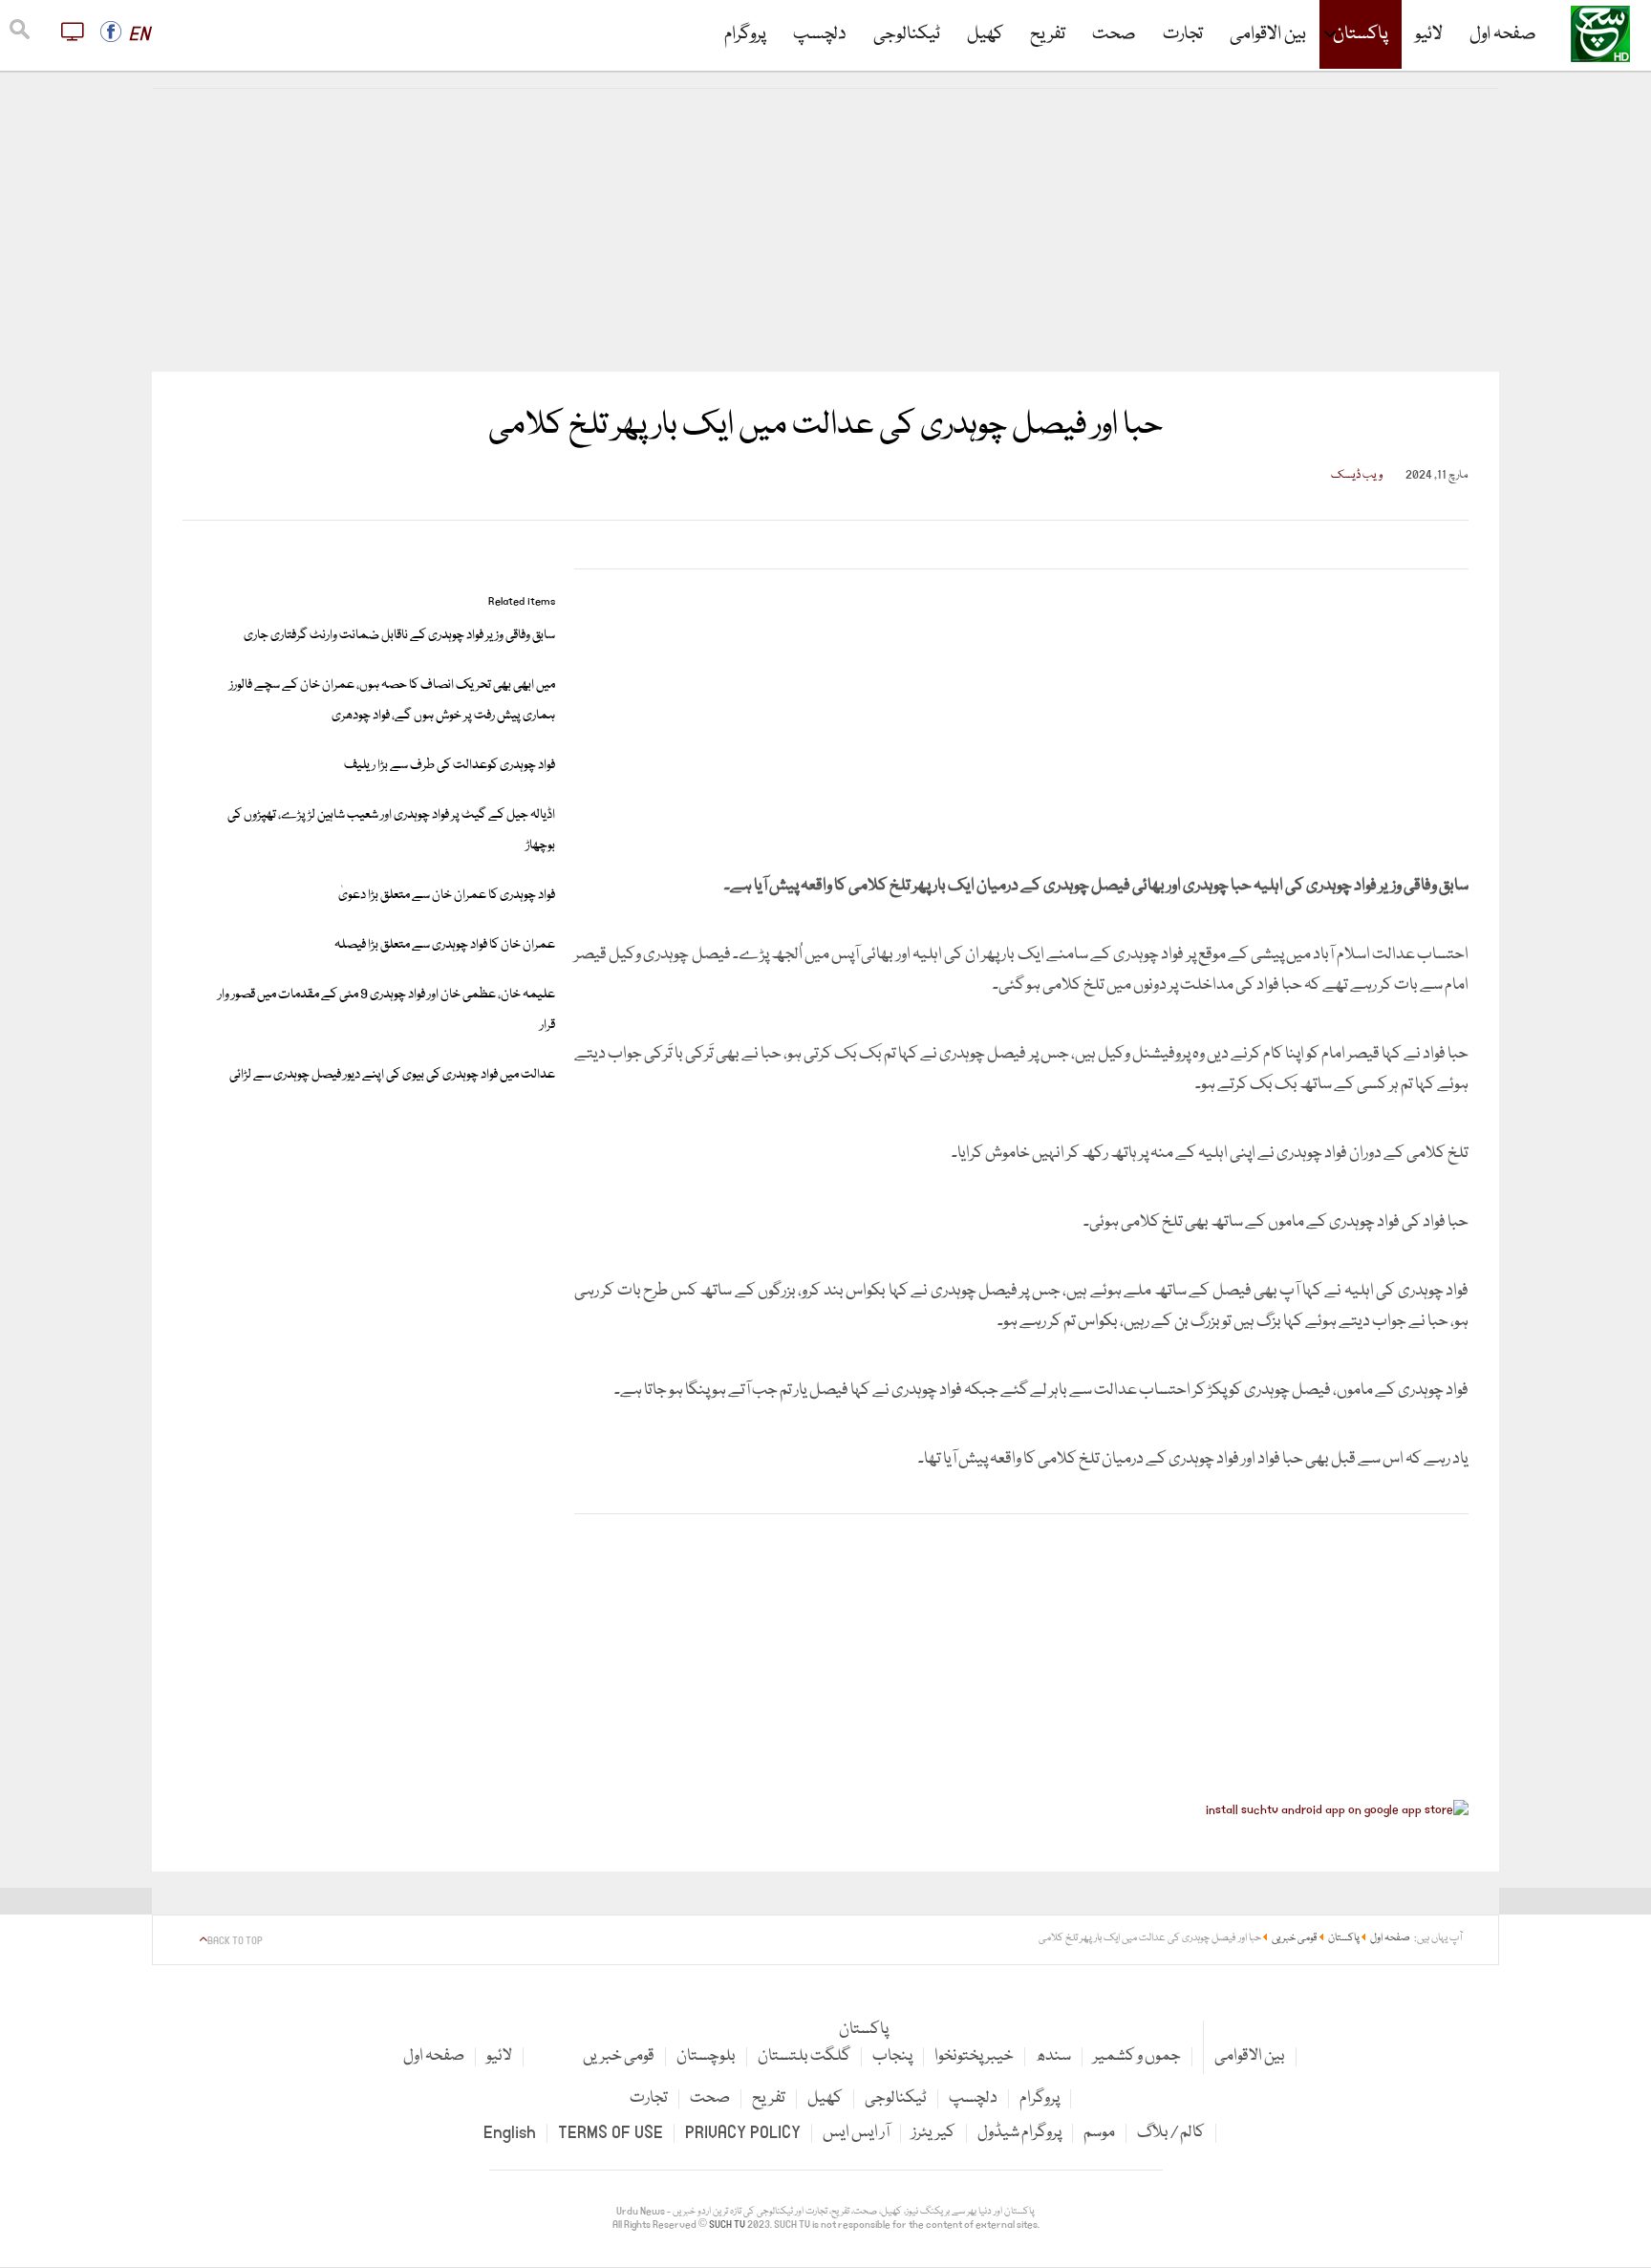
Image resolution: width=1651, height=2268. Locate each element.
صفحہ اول (1503, 34)
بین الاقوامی (1268, 34)
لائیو (1429, 34)
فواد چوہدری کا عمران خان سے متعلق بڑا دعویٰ (447, 895)
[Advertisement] (825, 230)
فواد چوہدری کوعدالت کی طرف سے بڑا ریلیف (450, 765)
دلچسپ (820, 34)
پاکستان (1361, 34)
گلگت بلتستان (804, 2056)
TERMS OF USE (611, 2133)
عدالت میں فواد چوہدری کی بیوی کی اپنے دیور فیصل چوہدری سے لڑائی (392, 1075)
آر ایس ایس (856, 2133)
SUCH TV (728, 2225)
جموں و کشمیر (1137, 2056)
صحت (1114, 34)
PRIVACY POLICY (743, 2133)
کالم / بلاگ (1171, 2133)
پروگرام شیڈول (1019, 2133)
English (510, 2133)
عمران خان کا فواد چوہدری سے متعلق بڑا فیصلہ (445, 945)
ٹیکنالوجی (907, 34)
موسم (1099, 2133)
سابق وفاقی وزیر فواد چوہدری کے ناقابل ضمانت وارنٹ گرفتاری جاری (399, 635)
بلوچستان (706, 2056)
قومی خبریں (619, 2056)
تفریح (1048, 34)
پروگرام (745, 34)
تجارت (1183, 34)
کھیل (985, 34)
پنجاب (892, 2056)
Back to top (235, 1941)
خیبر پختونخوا (974, 2056)
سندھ (1053, 2056)
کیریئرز (933, 2133)
